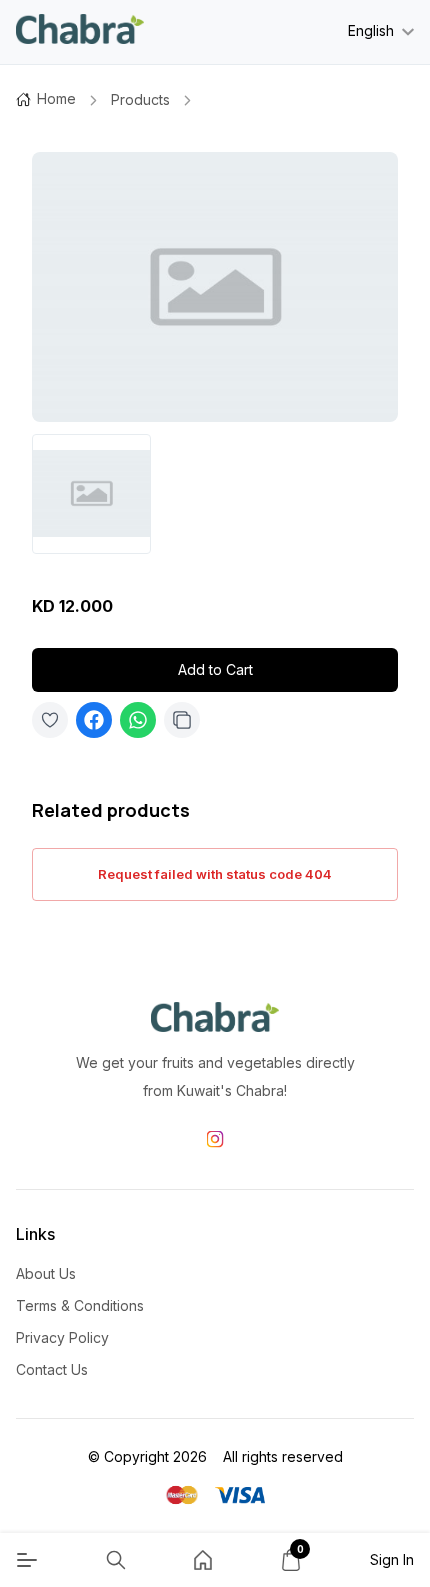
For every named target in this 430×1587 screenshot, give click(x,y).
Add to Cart (215, 669)
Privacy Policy (62, 1337)
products (140, 99)
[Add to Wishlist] (50, 720)
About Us (46, 1273)
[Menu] (27, 1560)
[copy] (182, 720)
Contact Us (52, 1369)
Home (56, 98)
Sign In (392, 1559)
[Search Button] (116, 1560)
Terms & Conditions (80, 1305)
